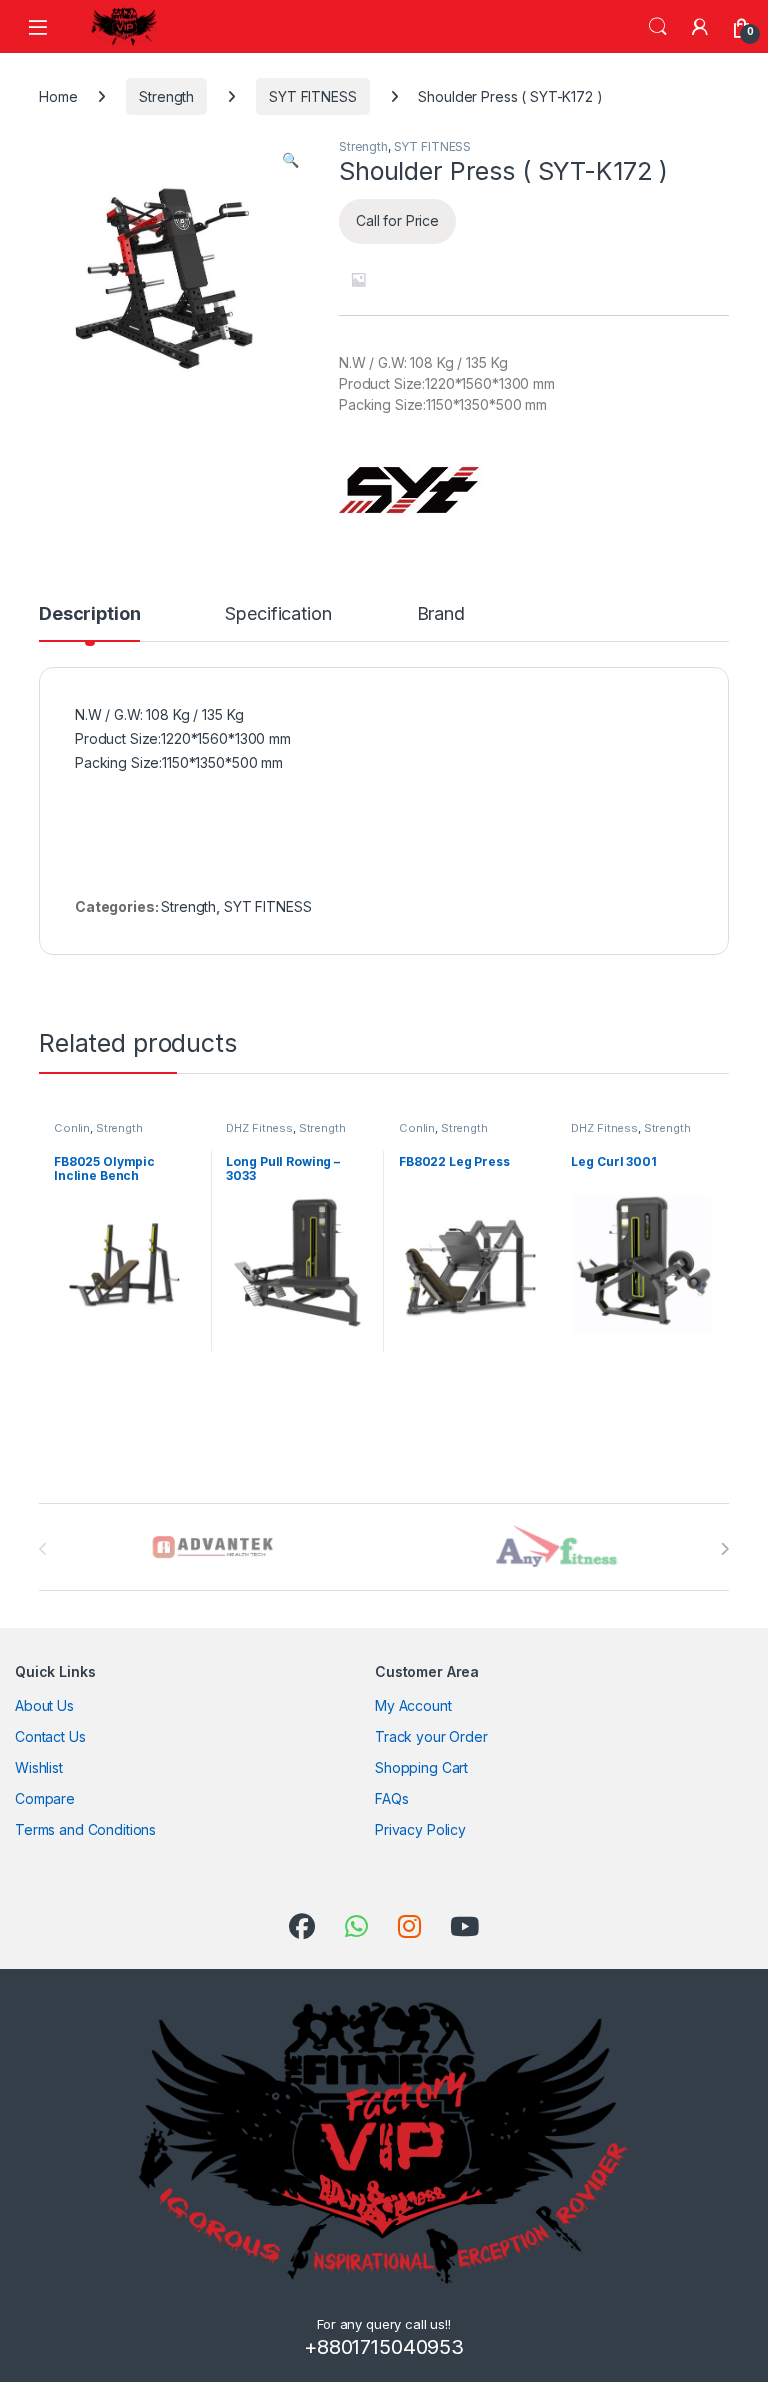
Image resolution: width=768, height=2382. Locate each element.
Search (658, 27)
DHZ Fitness (259, 1128)
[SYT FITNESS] (411, 489)
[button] (290, 160)
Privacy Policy (420, 1829)
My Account (413, 1705)
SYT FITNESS (312, 96)
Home (58, 96)
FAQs (391, 1798)
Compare (45, 1798)
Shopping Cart (421, 1767)
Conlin (72, 1128)
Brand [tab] (441, 614)
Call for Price (397, 220)
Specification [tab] (278, 614)
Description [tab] (89, 614)
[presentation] (724, 1549)
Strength (166, 96)
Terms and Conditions (85, 1829)
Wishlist (39, 1767)
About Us (44, 1705)
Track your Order (431, 1736)
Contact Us (50, 1736)
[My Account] (700, 27)
